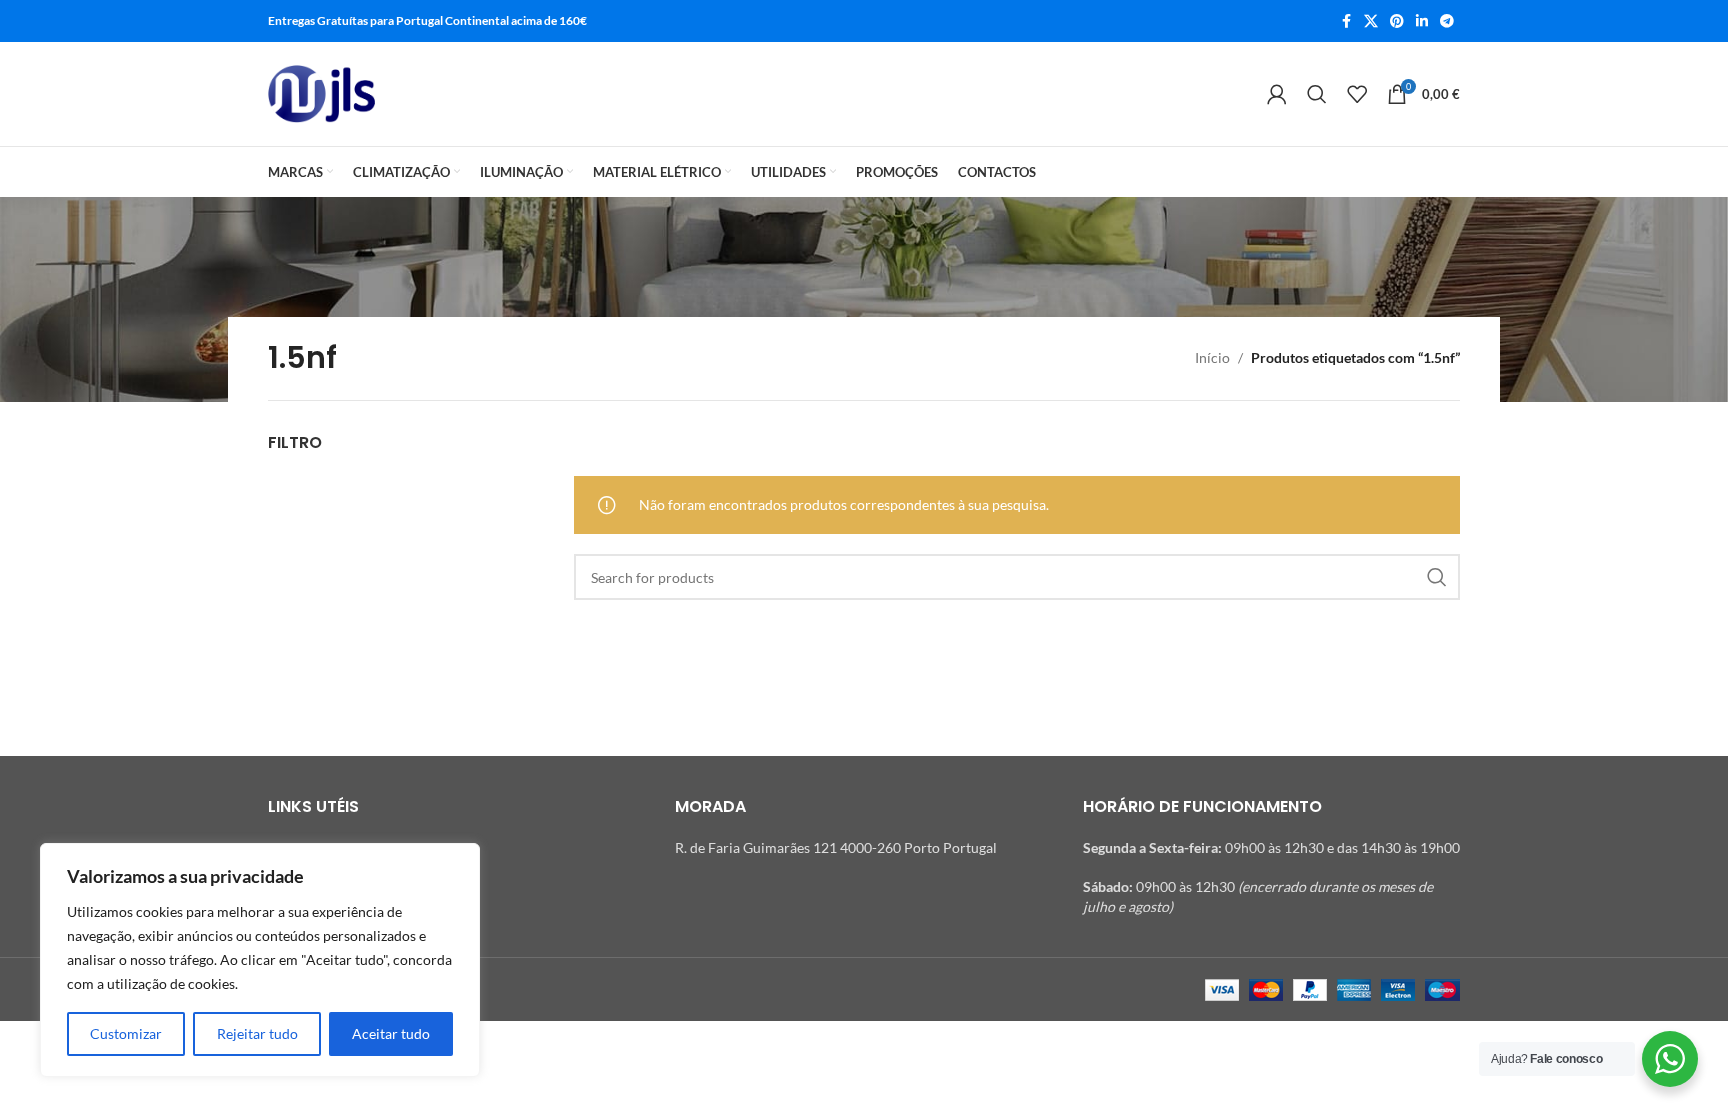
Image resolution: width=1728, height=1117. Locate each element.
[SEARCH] (1437, 577)
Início (1212, 357)
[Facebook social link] (1346, 21)
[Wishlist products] (1357, 94)
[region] (260, 960)
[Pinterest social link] (1397, 21)
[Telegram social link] (1447, 21)
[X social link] (1371, 21)
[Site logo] (321, 94)
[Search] (1317, 94)
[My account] (1277, 94)
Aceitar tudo (391, 1033)
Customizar (126, 1033)
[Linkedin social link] (1422, 21)
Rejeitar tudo (257, 1033)
